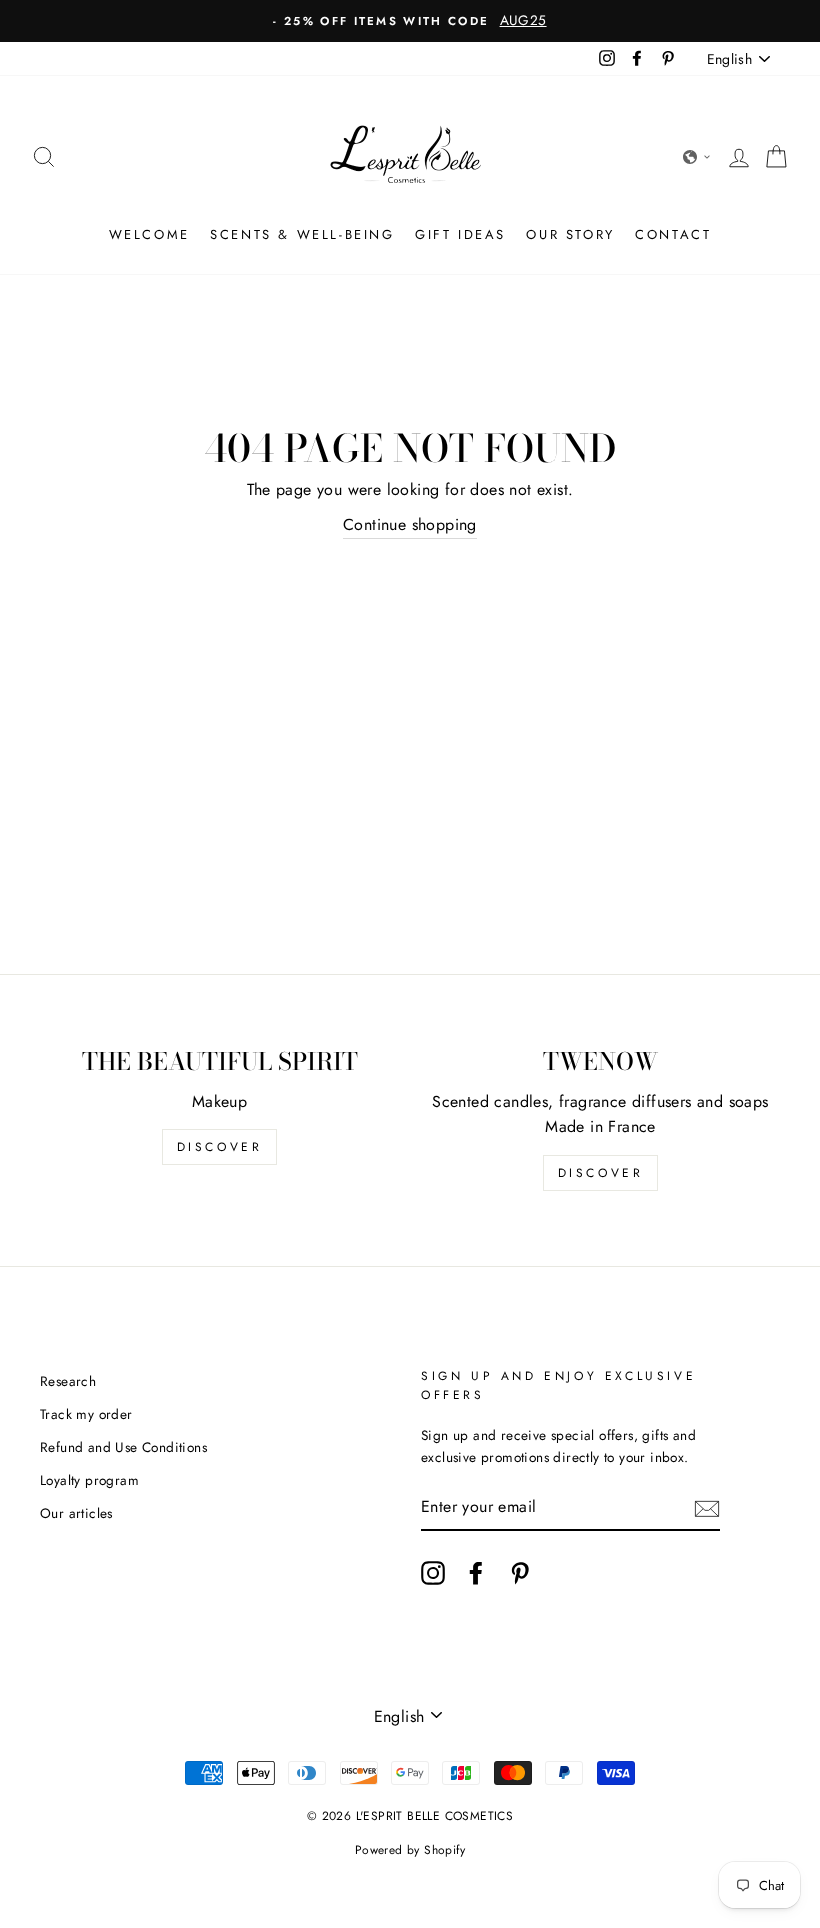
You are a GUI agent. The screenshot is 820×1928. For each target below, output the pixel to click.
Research (68, 1381)
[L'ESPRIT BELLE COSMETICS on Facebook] (476, 1573)
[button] (697, 157)
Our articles (76, 1513)
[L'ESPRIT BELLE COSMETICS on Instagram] (433, 1573)
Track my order (86, 1414)
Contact (673, 234)
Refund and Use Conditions (123, 1447)
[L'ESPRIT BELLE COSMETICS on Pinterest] (520, 1573)
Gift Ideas (460, 234)
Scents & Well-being (302, 234)
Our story (570, 234)
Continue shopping (410, 524)
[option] (410, 21)
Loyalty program (89, 1480)
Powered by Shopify (410, 1850)
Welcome (149, 234)
